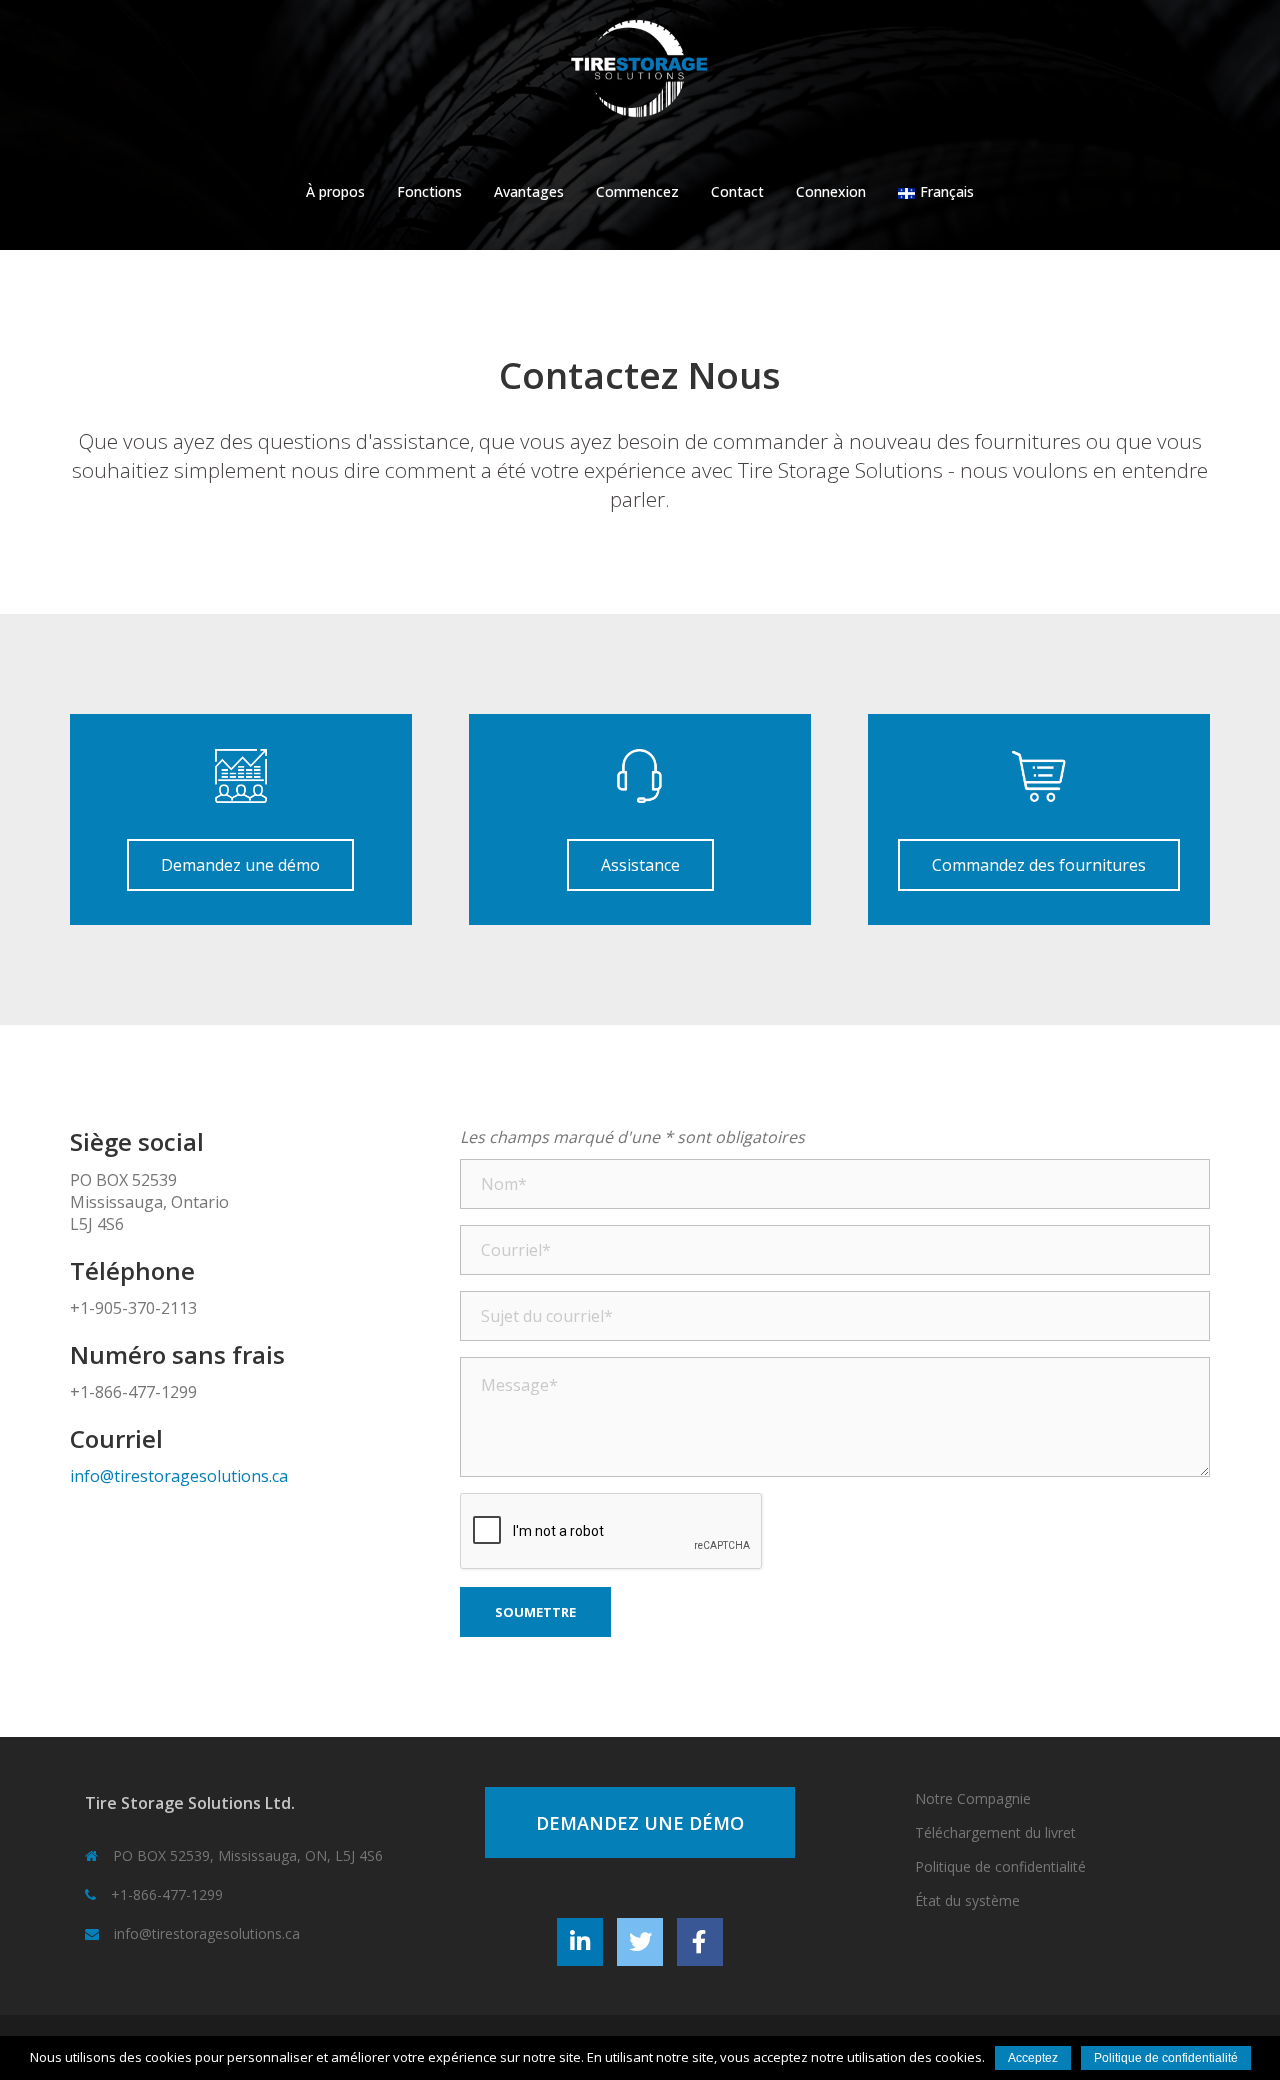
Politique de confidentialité (1000, 1866)
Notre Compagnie (973, 1798)
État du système (967, 1900)
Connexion (831, 191)
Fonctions (429, 191)
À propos (335, 191)
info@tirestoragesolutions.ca (179, 1476)
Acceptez (1033, 2058)
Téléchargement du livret (995, 1832)
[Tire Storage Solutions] (639, 76)
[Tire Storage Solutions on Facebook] (700, 1942)
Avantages (529, 191)
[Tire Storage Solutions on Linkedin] (580, 1942)
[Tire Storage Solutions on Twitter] (640, 1942)
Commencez (637, 191)
